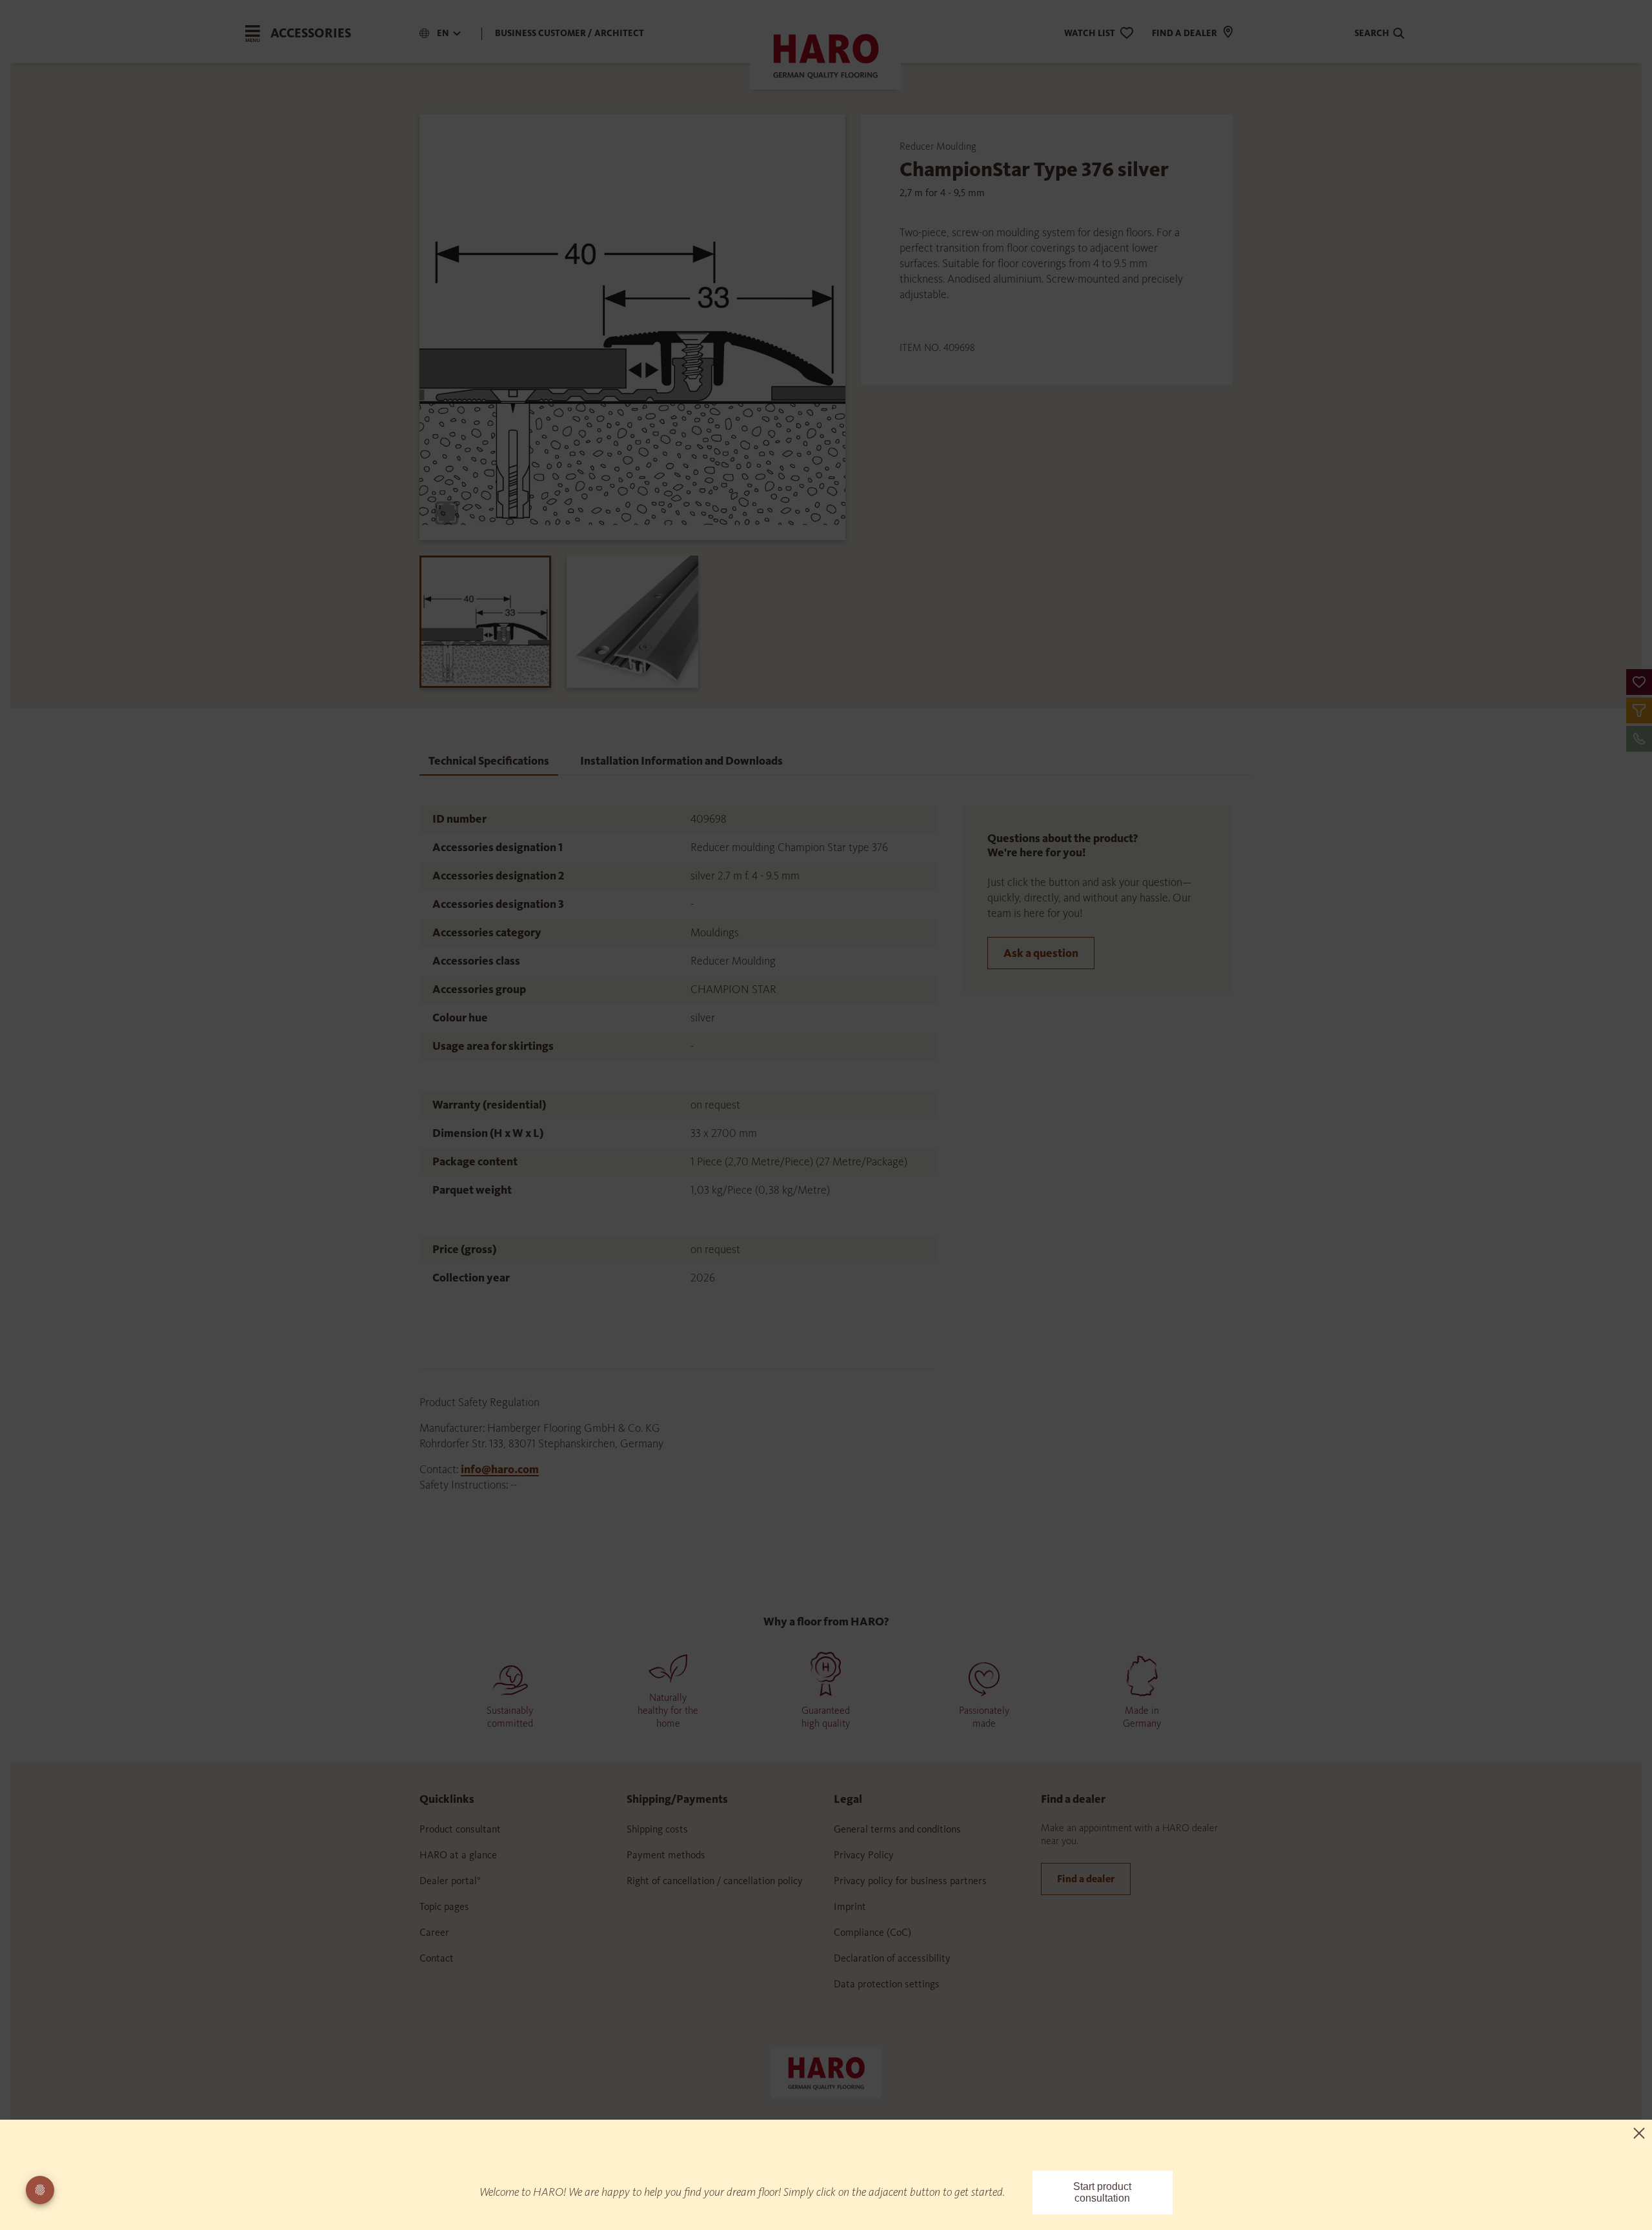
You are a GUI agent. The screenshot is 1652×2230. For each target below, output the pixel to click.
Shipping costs (657, 1829)
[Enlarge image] (447, 513)
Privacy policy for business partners (910, 1881)
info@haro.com (500, 1469)
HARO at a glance (458, 1855)
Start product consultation (1102, 2192)
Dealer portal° (450, 1881)
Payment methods (666, 1855)
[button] (1639, 682)
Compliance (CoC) (872, 1932)
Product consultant (460, 1829)
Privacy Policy (864, 1855)
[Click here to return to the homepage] (826, 2072)
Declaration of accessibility (892, 1958)
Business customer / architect (569, 33)
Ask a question (1041, 953)
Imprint (850, 1906)
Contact (437, 1958)
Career (434, 1932)
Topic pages (444, 1906)
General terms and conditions (897, 1829)
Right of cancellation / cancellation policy (715, 1881)
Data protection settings (887, 1984)
